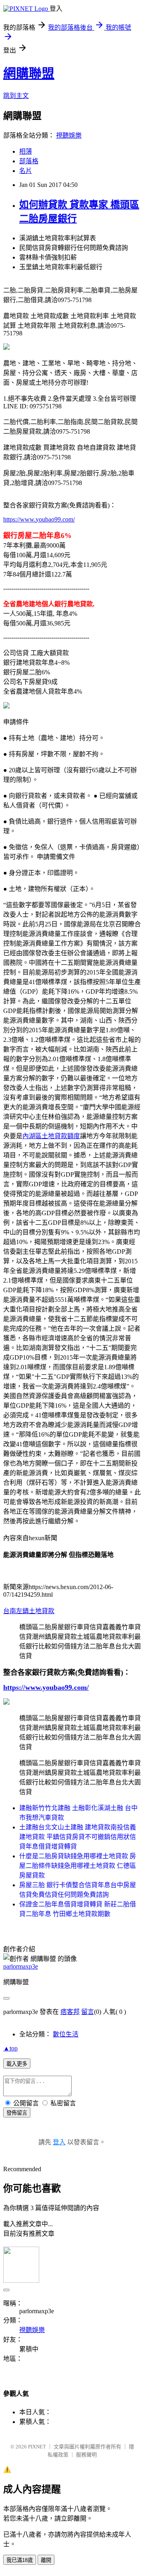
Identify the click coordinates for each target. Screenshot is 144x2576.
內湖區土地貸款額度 (51, 1136)
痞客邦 (70, 2012)
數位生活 (66, 2034)
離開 (46, 2560)
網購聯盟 (29, 73)
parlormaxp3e (21, 1966)
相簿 (26, 151)
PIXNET (37, 2447)
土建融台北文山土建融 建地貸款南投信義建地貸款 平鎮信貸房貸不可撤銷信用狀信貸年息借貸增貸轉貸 (78, 1837)
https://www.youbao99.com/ (39, 519)
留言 (88, 2012)
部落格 (29, 161)
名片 (26, 171)
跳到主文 (16, 96)
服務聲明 (86, 2455)
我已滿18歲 (20, 2560)
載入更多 (17, 2064)
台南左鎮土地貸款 (29, 1611)
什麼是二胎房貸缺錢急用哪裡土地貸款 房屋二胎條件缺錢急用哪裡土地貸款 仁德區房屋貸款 (78, 1866)
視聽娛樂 (69, 135)
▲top (10, 2048)
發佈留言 (17, 2113)
